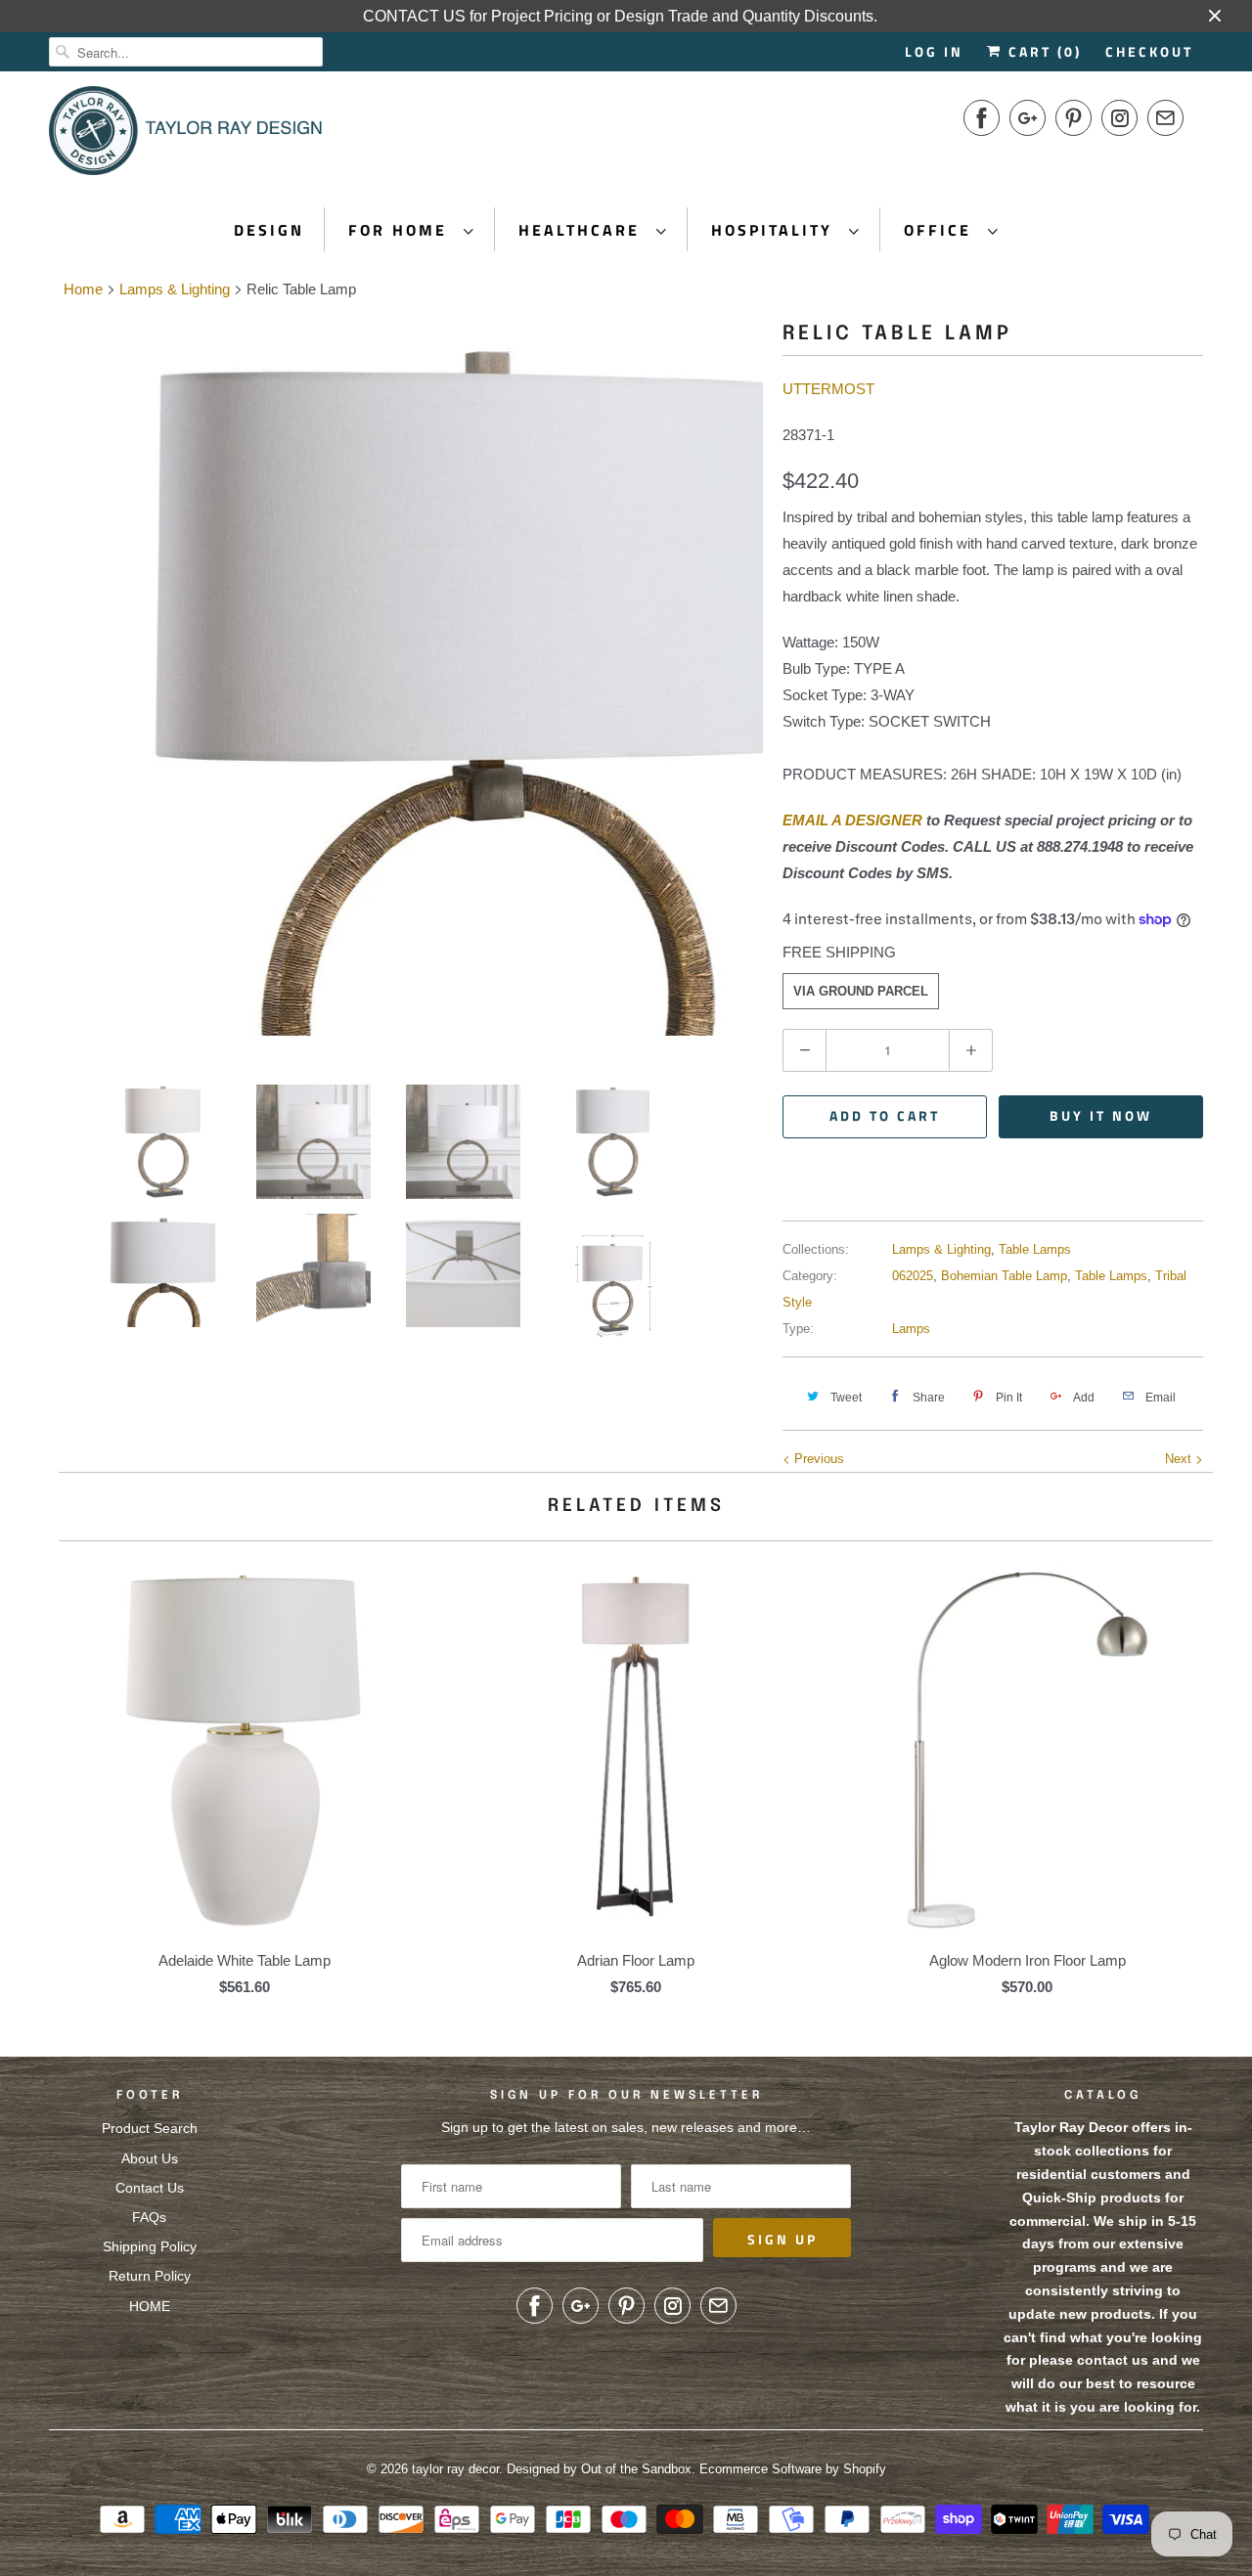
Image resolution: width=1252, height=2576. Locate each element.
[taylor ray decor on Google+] (1028, 118)
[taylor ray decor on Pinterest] (1073, 118)
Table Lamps (1035, 1249)
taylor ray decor (455, 2469)
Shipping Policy (150, 2246)
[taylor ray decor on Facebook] (982, 118)
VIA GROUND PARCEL (861, 991)
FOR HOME (401, 230)
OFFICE (941, 230)
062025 (913, 1276)
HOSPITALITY (775, 230)
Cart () (1042, 51)
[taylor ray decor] (186, 137)
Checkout (1149, 51)
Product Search (150, 2128)
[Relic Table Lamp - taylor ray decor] (406, 679)
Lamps (911, 1329)
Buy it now (1101, 1115)
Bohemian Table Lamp (1004, 1276)
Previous (817, 1459)
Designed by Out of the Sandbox (599, 2469)
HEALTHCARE (582, 230)
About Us (150, 2158)
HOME (150, 2306)
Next (1180, 1459)
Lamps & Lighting (941, 1249)
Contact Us (150, 2188)
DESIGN (269, 230)
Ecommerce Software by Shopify (793, 2469)
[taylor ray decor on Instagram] (1119, 118)
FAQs (149, 2217)
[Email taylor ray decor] (1165, 118)
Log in (934, 51)
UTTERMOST (828, 389)
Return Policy (150, 2276)
